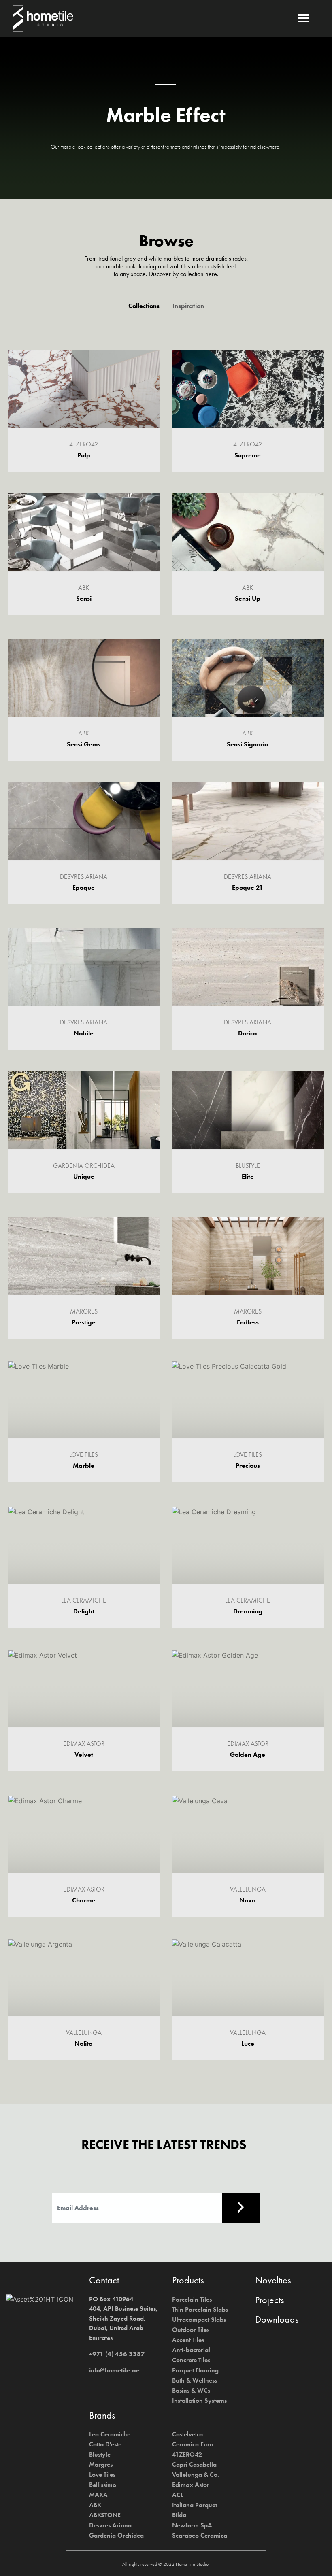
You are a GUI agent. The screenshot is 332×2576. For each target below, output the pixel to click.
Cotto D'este (105, 2444)
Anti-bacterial (191, 2350)
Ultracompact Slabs (199, 2320)
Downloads (277, 2319)
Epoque (84, 888)
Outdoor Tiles (191, 2330)
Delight (84, 1611)
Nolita (84, 2044)
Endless (248, 1322)
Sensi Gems (84, 744)
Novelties (273, 2280)
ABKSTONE (105, 2515)
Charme (84, 1900)
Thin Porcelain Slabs (200, 2309)
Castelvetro (187, 2434)
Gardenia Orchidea (116, 2535)
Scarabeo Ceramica (200, 2535)
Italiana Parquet (195, 2505)
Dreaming (248, 1611)
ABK (95, 2505)
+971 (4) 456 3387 (117, 2354)
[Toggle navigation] (308, 18)
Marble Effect (166, 115)
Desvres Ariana (110, 2525)
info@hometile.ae (114, 2370)
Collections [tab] (144, 306)
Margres (101, 2464)
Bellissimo (103, 2485)
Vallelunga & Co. (196, 2475)
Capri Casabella (194, 2464)
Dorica (248, 1033)
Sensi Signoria (248, 744)
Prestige (84, 1322)
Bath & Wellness (195, 2380)
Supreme (248, 455)
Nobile (84, 1033)
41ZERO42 (187, 2454)
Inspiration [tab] (188, 306)
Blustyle (100, 2454)
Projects (269, 2300)
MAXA (98, 2495)
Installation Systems (199, 2401)
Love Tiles (102, 2475)
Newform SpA (192, 2525)
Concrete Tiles (191, 2360)
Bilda (179, 2515)
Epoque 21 (248, 887)
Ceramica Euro (193, 2444)
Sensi (84, 598)
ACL (178, 2495)
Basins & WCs (191, 2390)
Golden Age (248, 1755)
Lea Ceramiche (110, 2434)
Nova (248, 1900)
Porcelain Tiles (192, 2299)
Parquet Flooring (195, 2370)
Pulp (84, 455)
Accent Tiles (188, 2340)
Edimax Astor (191, 2485)
